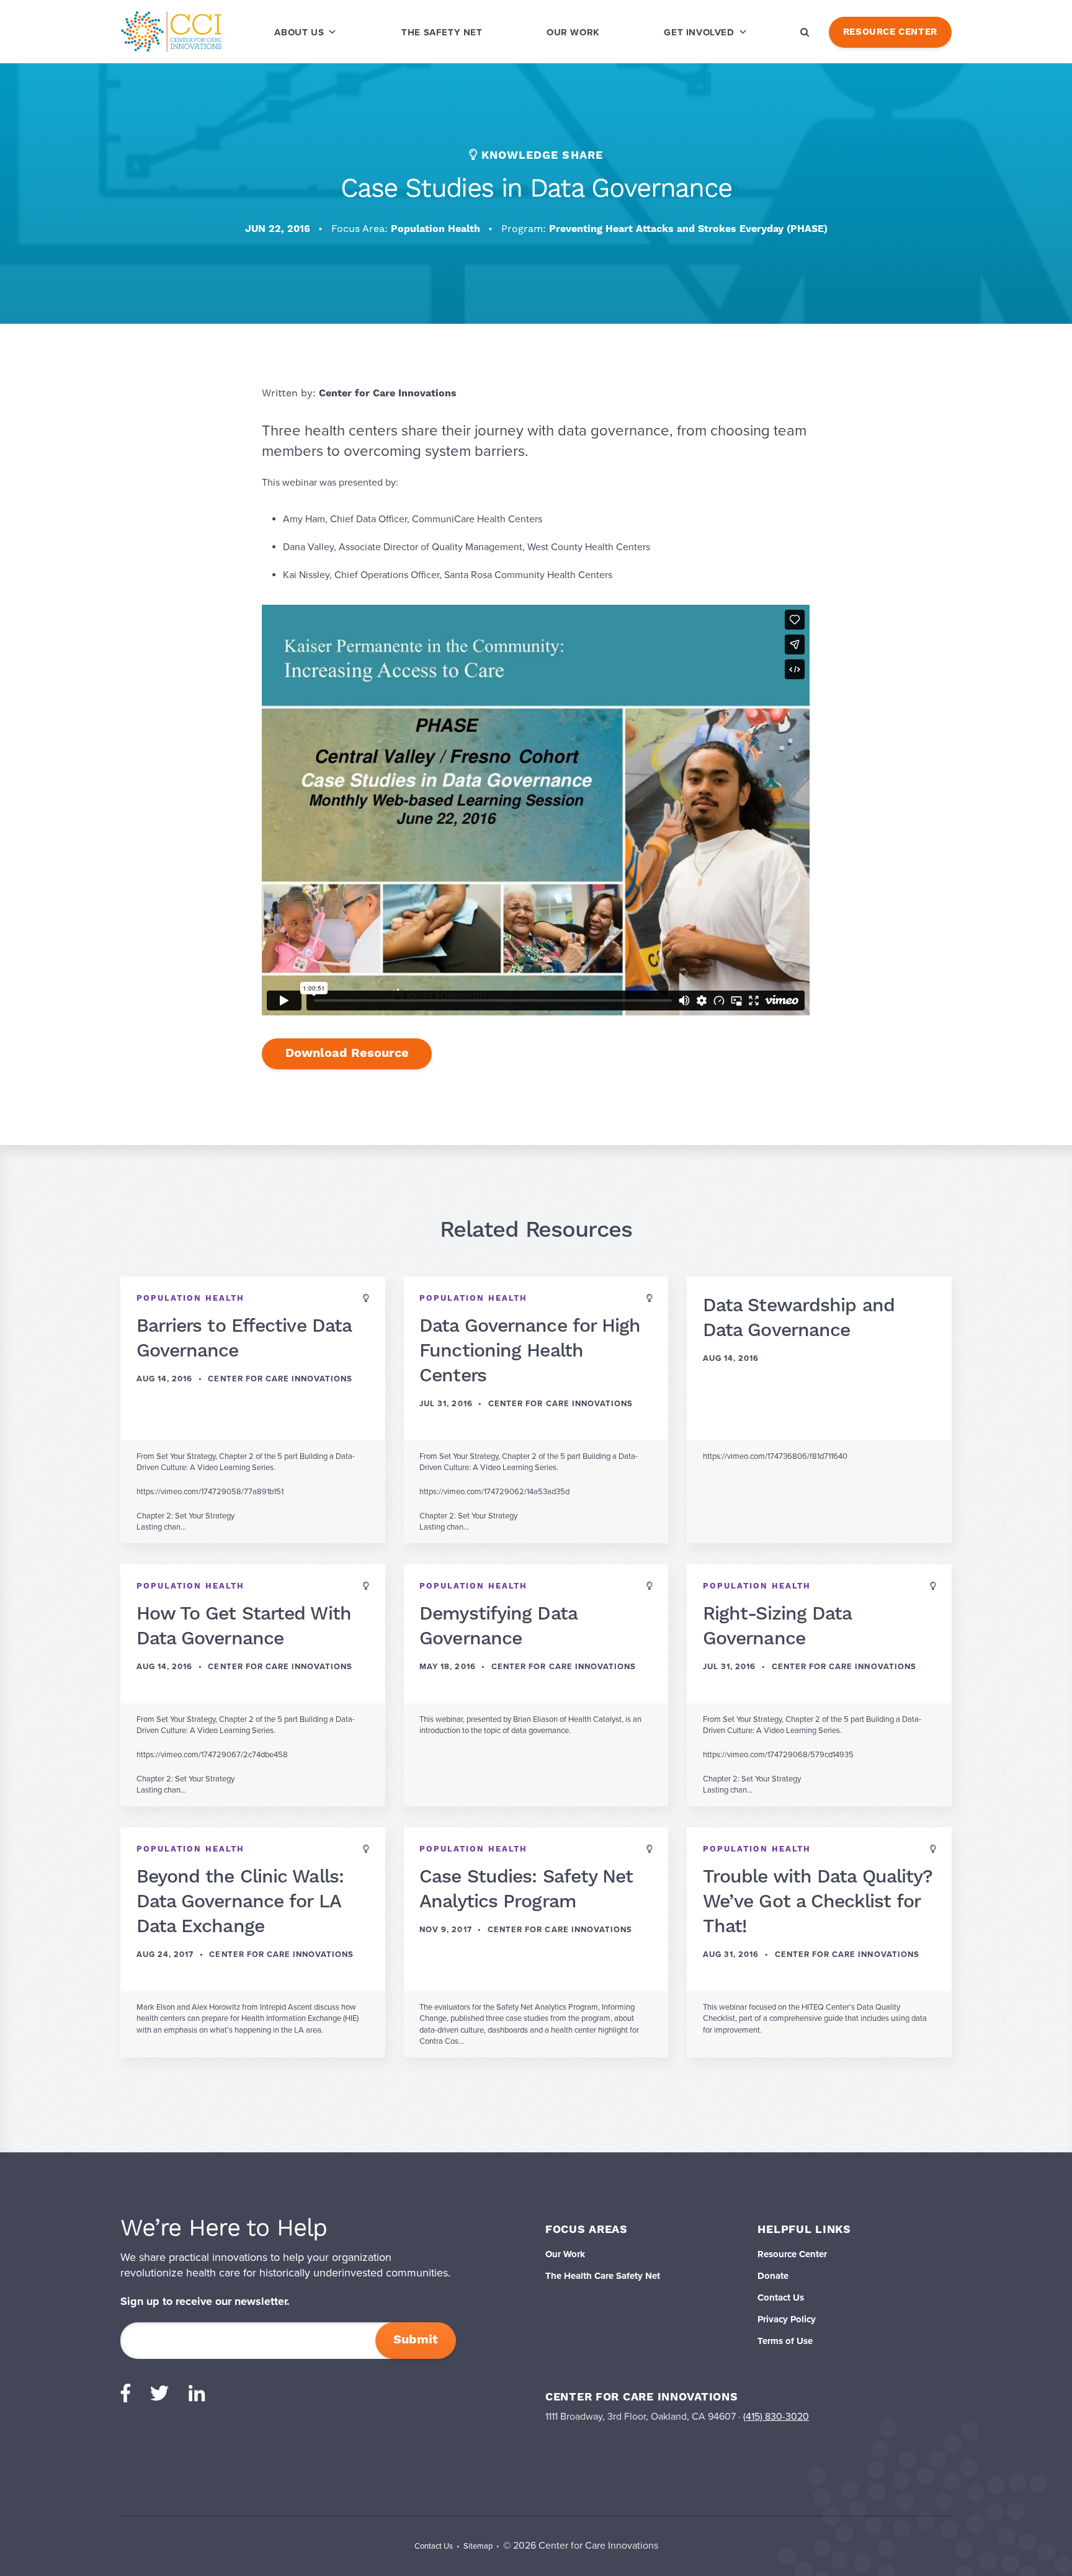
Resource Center (890, 32)
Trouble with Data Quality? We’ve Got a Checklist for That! (818, 1902)
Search (805, 32)
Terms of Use (785, 2341)
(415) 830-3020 (776, 2417)
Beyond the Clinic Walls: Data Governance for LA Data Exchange (240, 1902)
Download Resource (347, 1054)
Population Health (437, 229)
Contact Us (781, 2297)
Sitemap (478, 2546)
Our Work (573, 32)
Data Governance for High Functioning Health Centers (530, 1351)
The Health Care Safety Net (603, 2276)
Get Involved (699, 32)
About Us (299, 32)
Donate (773, 2276)
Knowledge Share (542, 155)
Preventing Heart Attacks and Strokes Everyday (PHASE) (688, 229)
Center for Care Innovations (388, 393)
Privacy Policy (787, 2319)
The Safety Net (442, 32)
